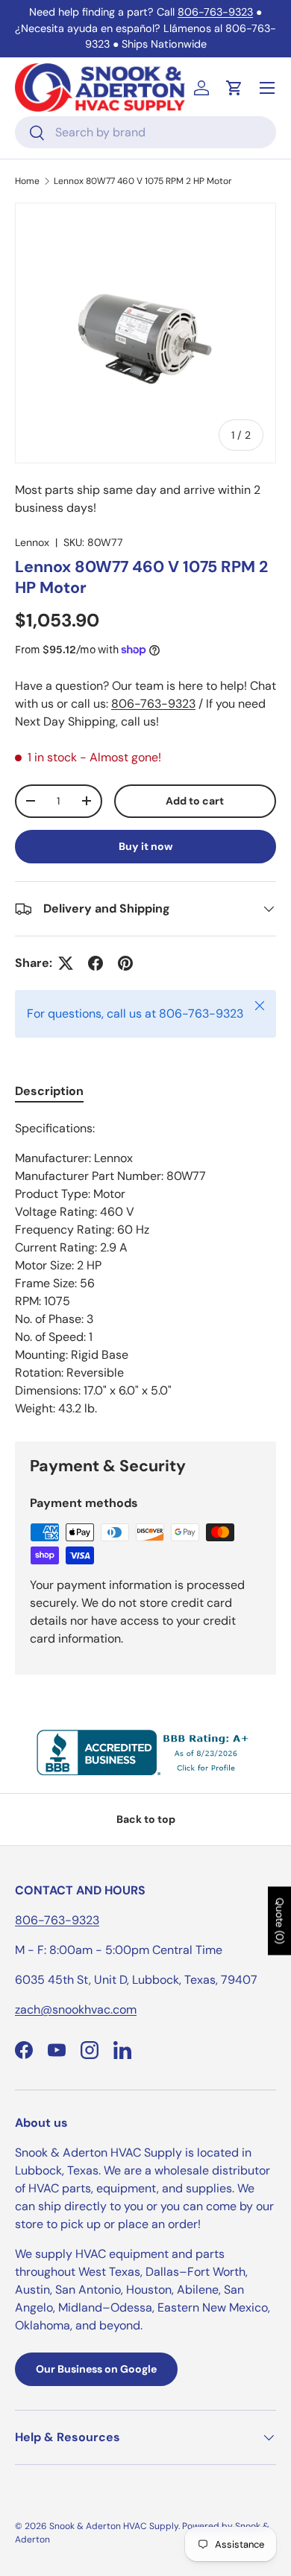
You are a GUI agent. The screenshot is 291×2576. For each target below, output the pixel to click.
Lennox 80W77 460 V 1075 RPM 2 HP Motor (143, 181)
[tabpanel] (145, 1269)
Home (27, 181)
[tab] (49, 1091)
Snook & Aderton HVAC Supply (114, 2526)
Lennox (32, 542)
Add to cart (195, 801)
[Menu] (267, 88)
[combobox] (145, 132)
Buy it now (146, 846)
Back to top (146, 1819)
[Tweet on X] (66, 963)
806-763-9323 (215, 12)
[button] (234, 88)
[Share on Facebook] (96, 963)
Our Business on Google (96, 2369)
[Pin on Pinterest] (125, 963)
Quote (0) (280, 1920)
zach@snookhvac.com (76, 2009)
